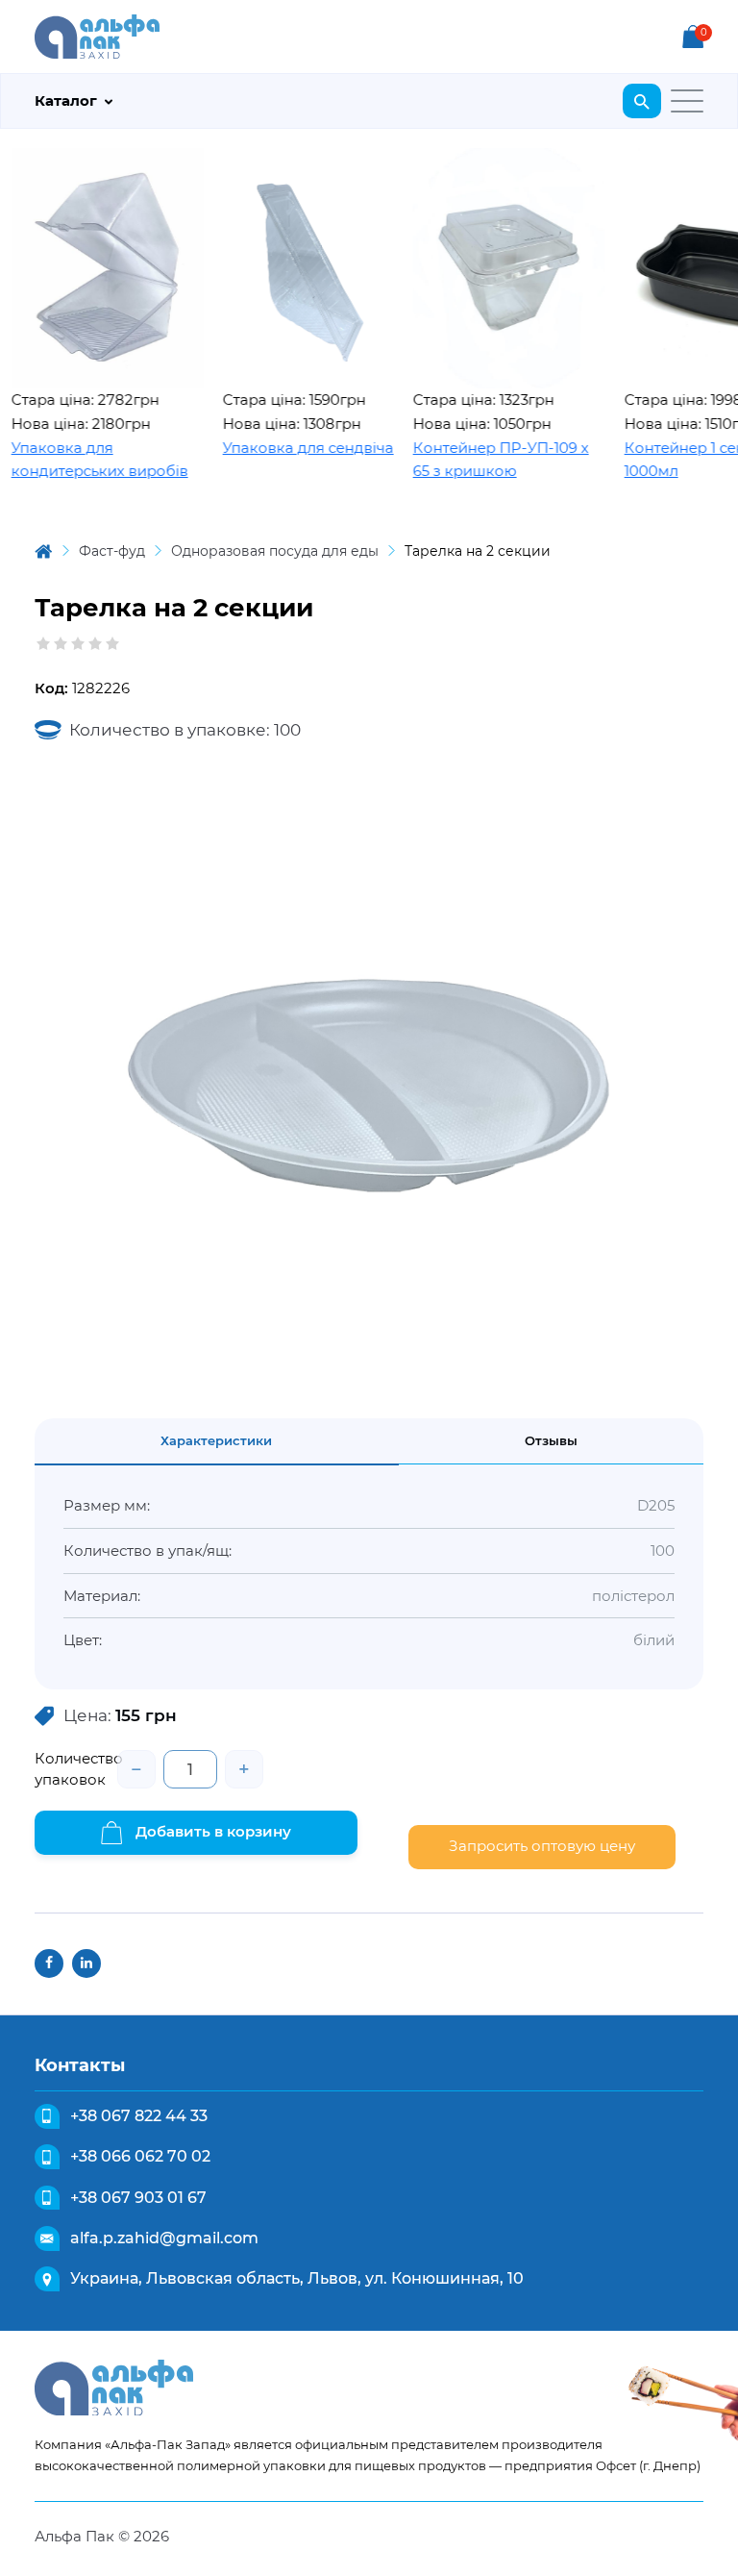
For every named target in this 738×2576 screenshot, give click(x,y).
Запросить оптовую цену (542, 1846)
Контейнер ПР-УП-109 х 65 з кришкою (470, 460)
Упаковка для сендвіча (278, 448)
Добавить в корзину (211, 1831)
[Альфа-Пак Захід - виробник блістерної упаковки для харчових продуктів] (97, 35)
